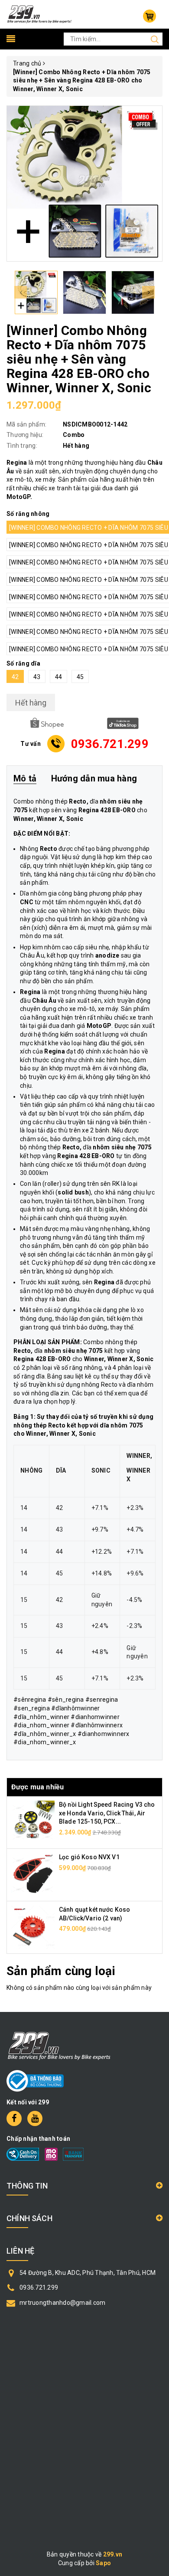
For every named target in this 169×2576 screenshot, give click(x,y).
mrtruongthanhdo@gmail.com (62, 2303)
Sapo (103, 2563)
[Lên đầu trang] (156, 1797)
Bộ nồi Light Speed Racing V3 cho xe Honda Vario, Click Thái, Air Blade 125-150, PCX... (107, 1813)
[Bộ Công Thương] (35, 2080)
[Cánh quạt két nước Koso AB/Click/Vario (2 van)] (33, 1927)
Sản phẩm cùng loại (61, 1971)
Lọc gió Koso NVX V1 (89, 1857)
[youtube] (35, 2118)
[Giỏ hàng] (149, 16)
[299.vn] (39, 14)
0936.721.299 (39, 2287)
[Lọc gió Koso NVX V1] (33, 1874)
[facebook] (14, 2118)
